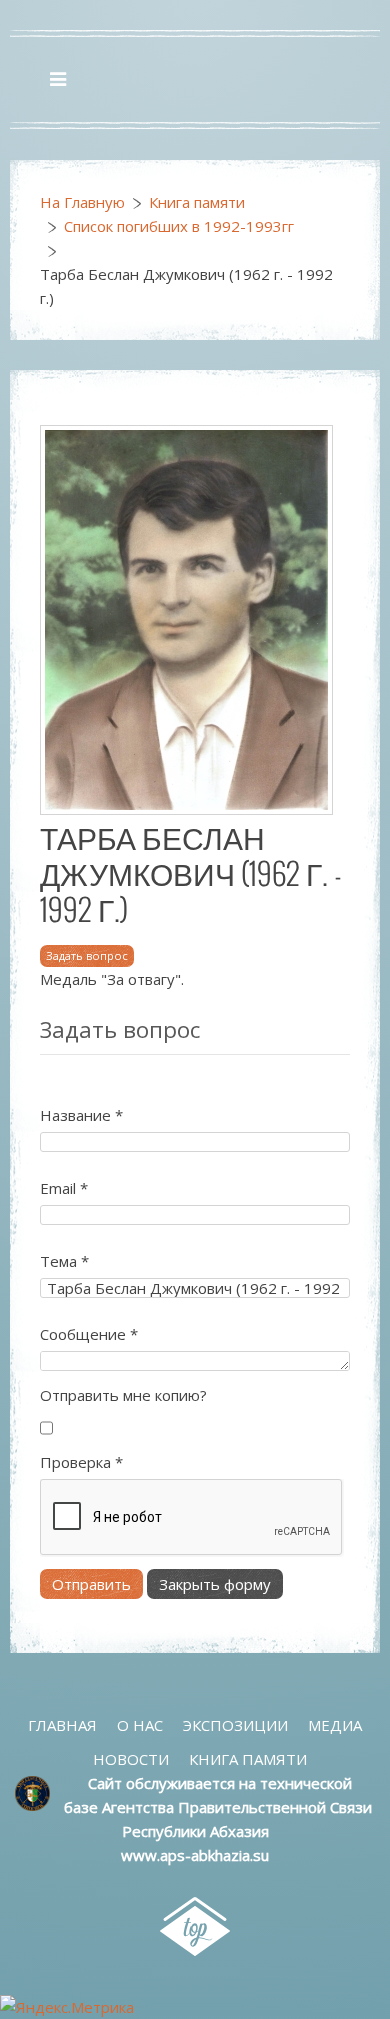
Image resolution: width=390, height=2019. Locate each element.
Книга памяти (197, 202)
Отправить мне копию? (123, 1395)
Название (81, 1115)
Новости (131, 1759)
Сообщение (89, 1334)
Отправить (91, 1584)
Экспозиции (235, 1725)
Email (64, 1188)
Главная (62, 1725)
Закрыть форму (215, 1584)
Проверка (81, 1462)
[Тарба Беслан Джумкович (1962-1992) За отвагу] (186, 618)
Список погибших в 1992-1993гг (179, 226)
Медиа (335, 1725)
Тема (64, 1261)
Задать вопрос (87, 955)
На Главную (82, 202)
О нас (140, 1725)
